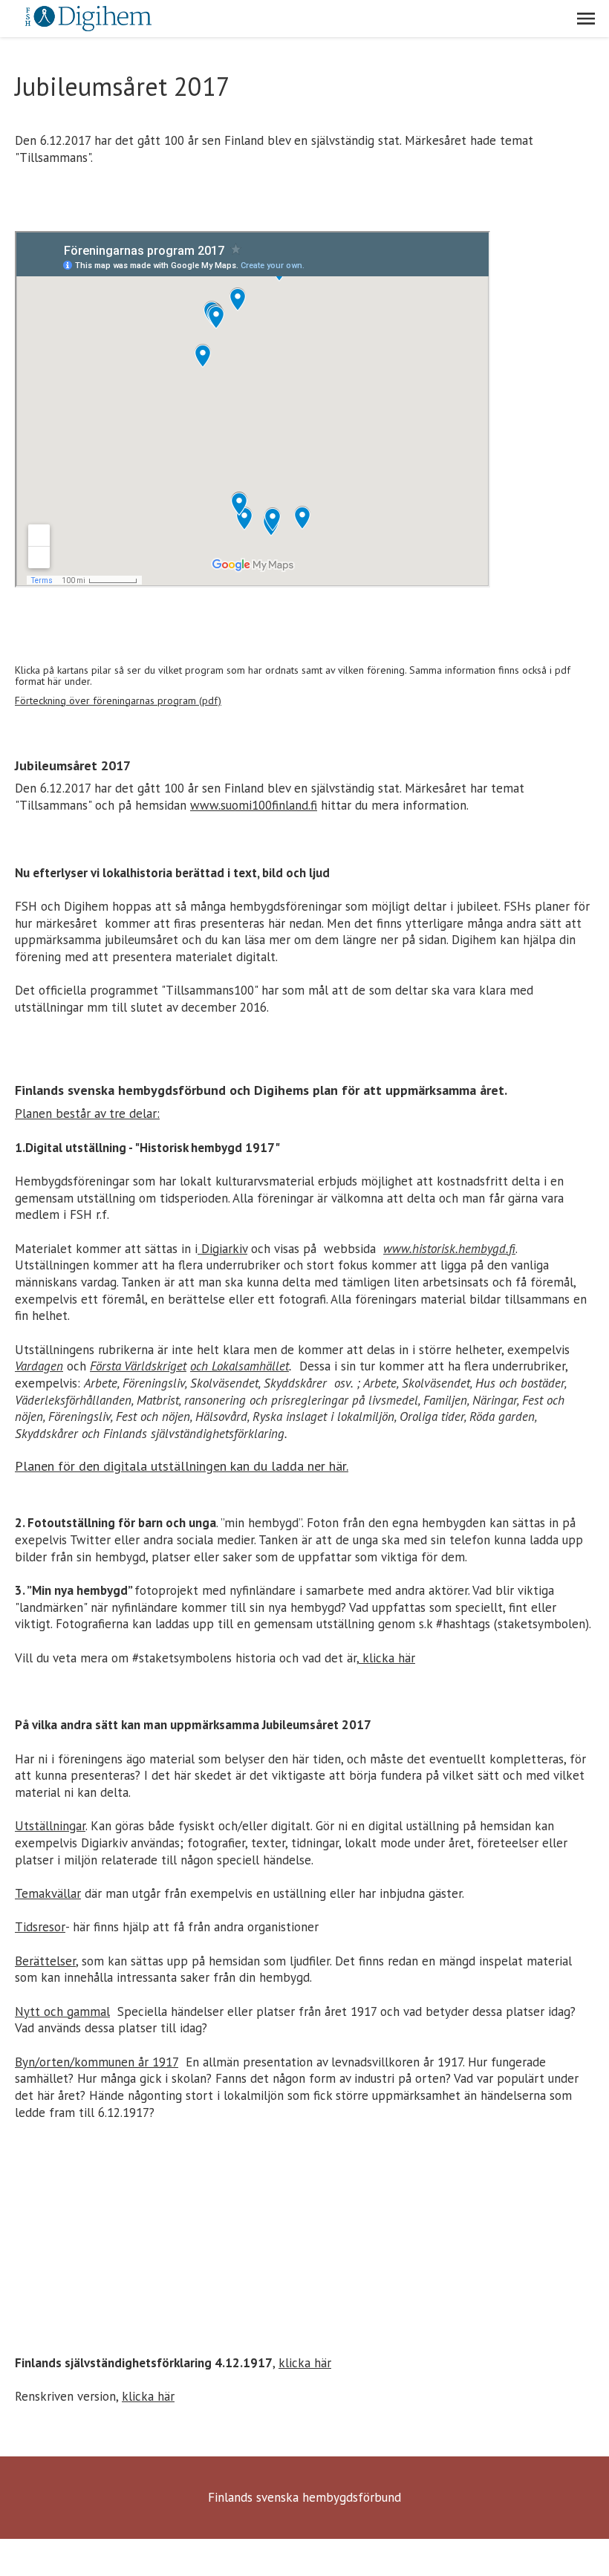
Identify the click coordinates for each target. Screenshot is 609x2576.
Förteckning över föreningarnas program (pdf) (118, 700)
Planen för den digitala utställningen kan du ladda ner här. (182, 1466)
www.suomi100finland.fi (254, 805)
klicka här (387, 1658)
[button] (586, 19)
